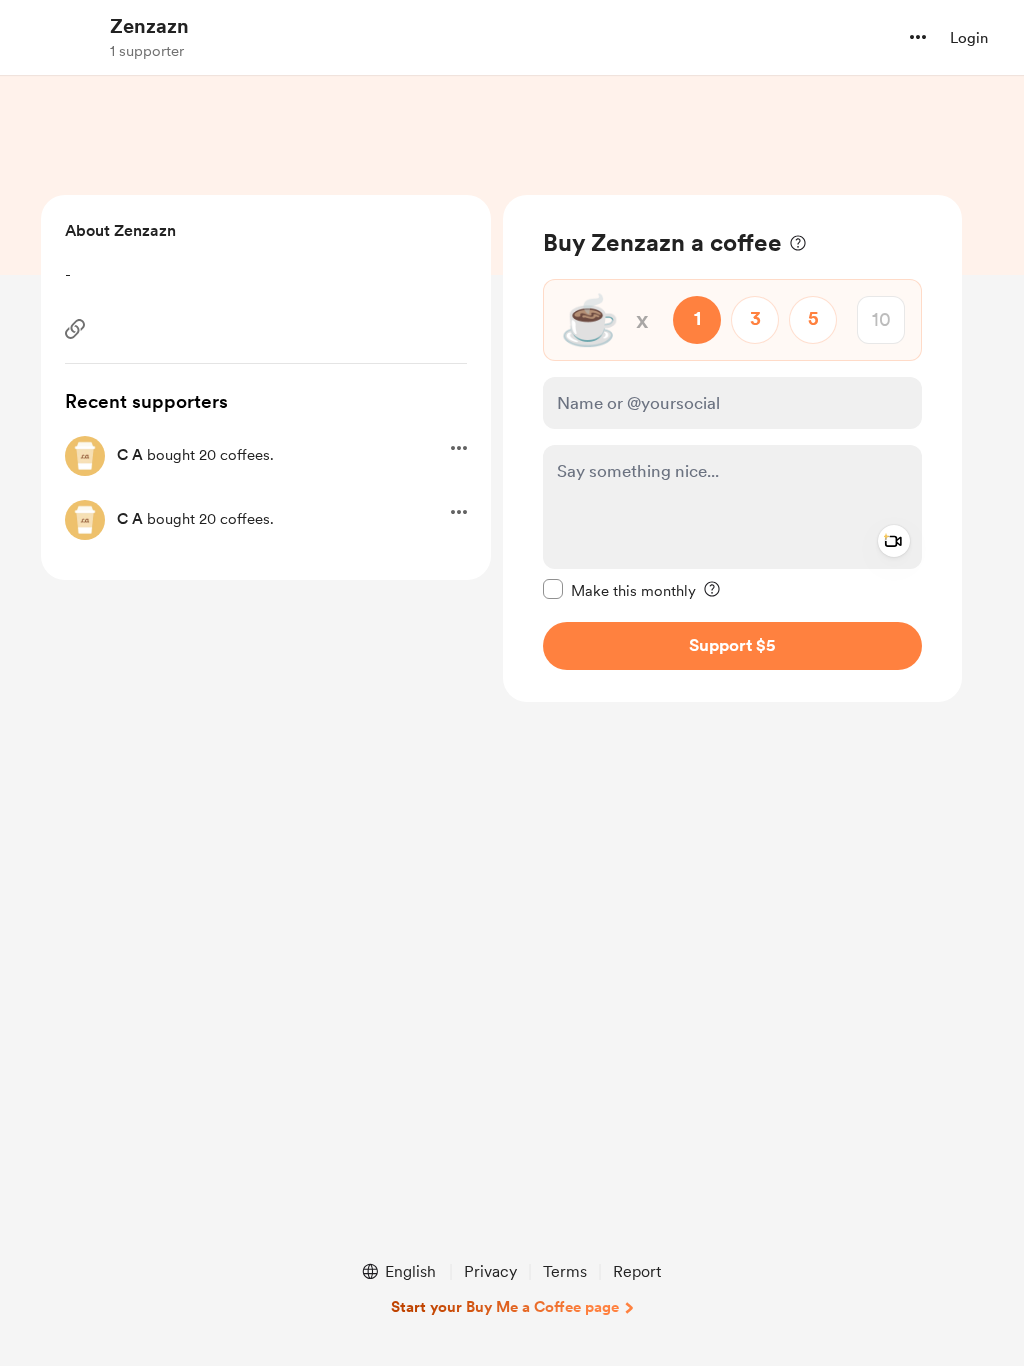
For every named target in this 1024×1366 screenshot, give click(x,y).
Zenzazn (149, 26)
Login (969, 38)
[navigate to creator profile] (61, 37)
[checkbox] (619, 590)
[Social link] (75, 329)
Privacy (490, 1271)
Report (637, 1271)
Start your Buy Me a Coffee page (505, 1307)
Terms (565, 1271)
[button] (918, 37)
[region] (732, 448)
